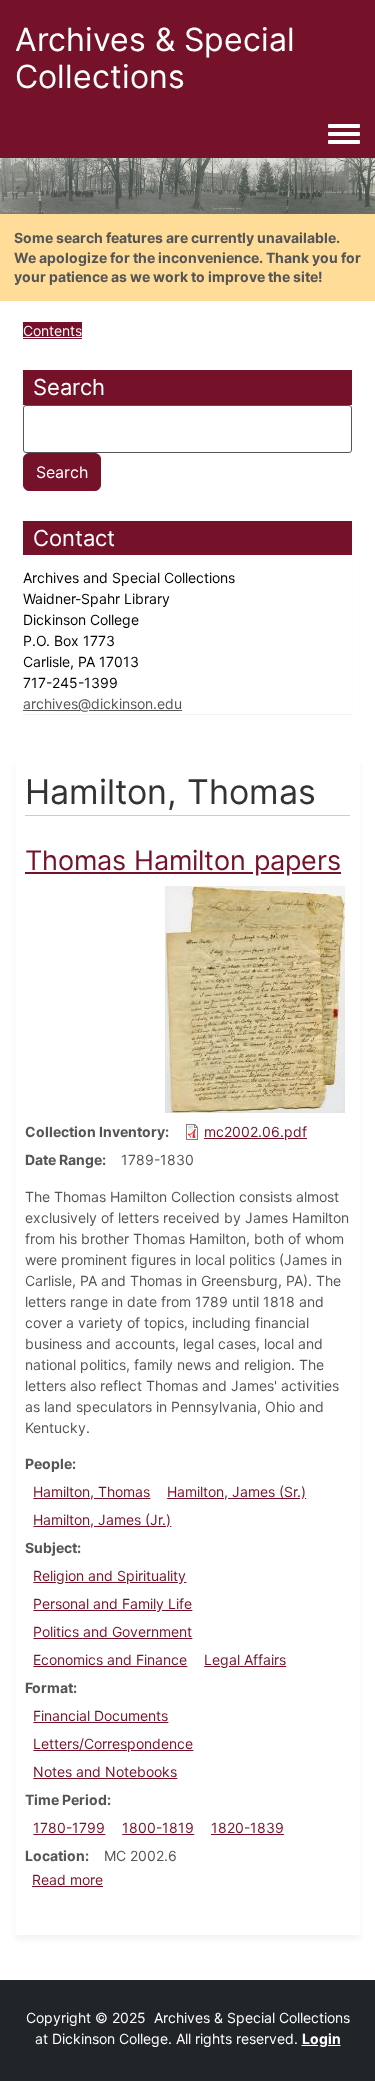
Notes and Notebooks (105, 1771)
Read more (67, 1879)
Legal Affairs (245, 1659)
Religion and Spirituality (109, 1575)
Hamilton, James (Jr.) (102, 1519)
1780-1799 (69, 1827)
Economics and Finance (110, 1659)
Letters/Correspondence (113, 1743)
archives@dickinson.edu (102, 703)
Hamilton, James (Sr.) (236, 1491)
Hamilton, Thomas (91, 1491)
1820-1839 (247, 1827)
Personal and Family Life (112, 1603)
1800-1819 (158, 1827)
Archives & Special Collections (155, 58)
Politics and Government (112, 1631)
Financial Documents (100, 1715)
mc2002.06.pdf (255, 1131)
